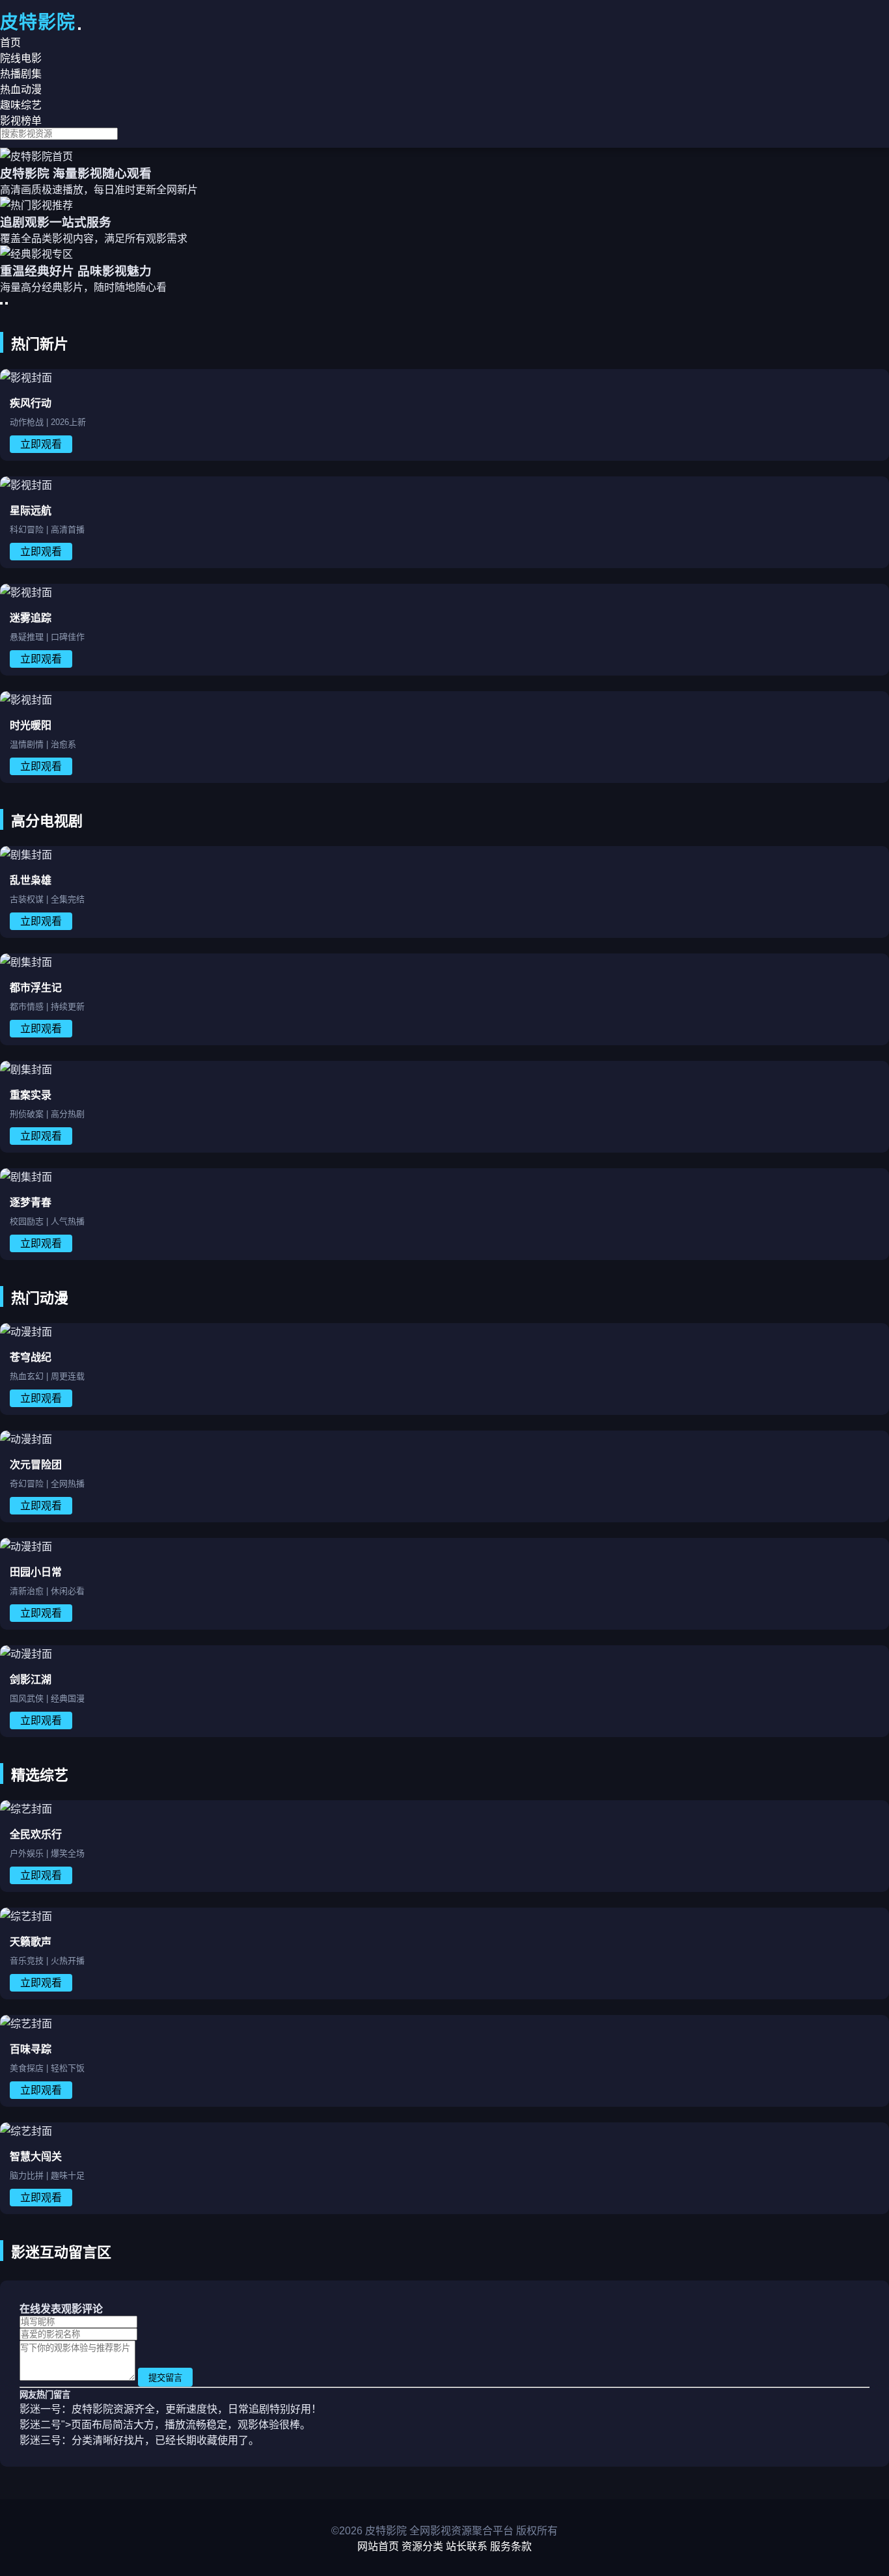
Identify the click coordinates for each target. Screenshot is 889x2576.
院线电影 (21, 58)
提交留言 (165, 2378)
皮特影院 (38, 22)
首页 (10, 43)
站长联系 (467, 2546)
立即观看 (41, 444)
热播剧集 (21, 74)
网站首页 (378, 2546)
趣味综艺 (21, 105)
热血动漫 (21, 89)
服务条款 (511, 2546)
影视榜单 (21, 121)
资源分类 (422, 2546)
